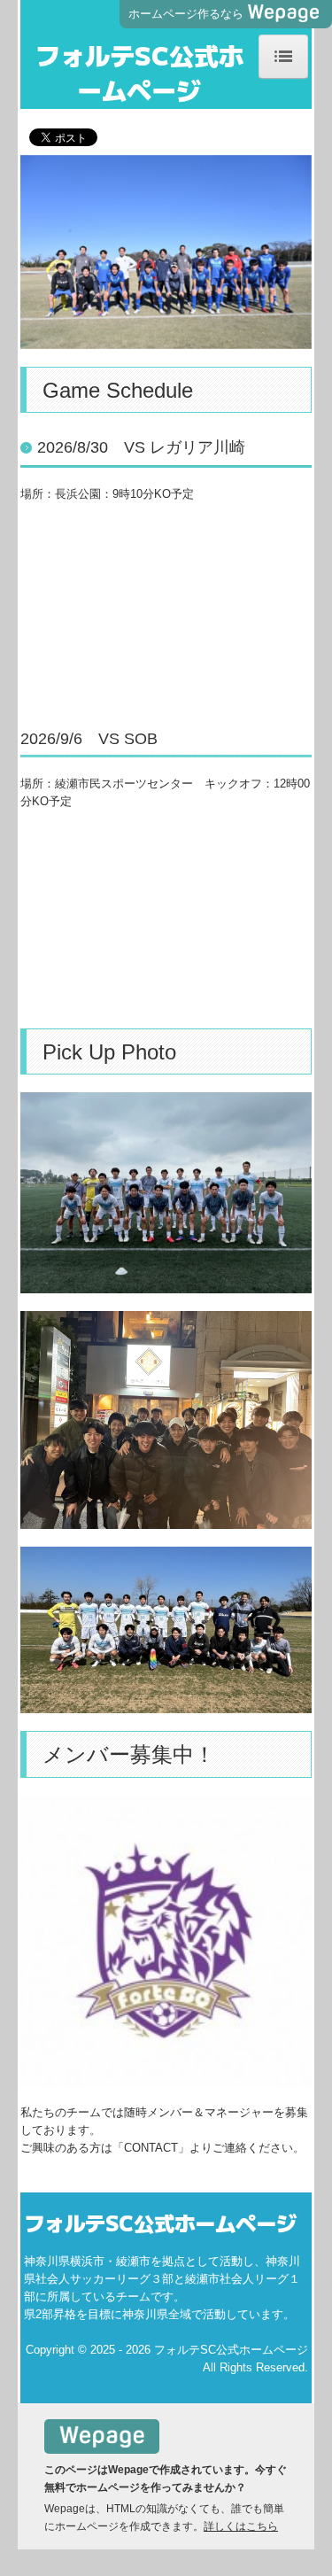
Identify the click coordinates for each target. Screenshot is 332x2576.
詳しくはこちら (241, 2526)
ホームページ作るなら (186, 14)
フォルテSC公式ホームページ (139, 72)
